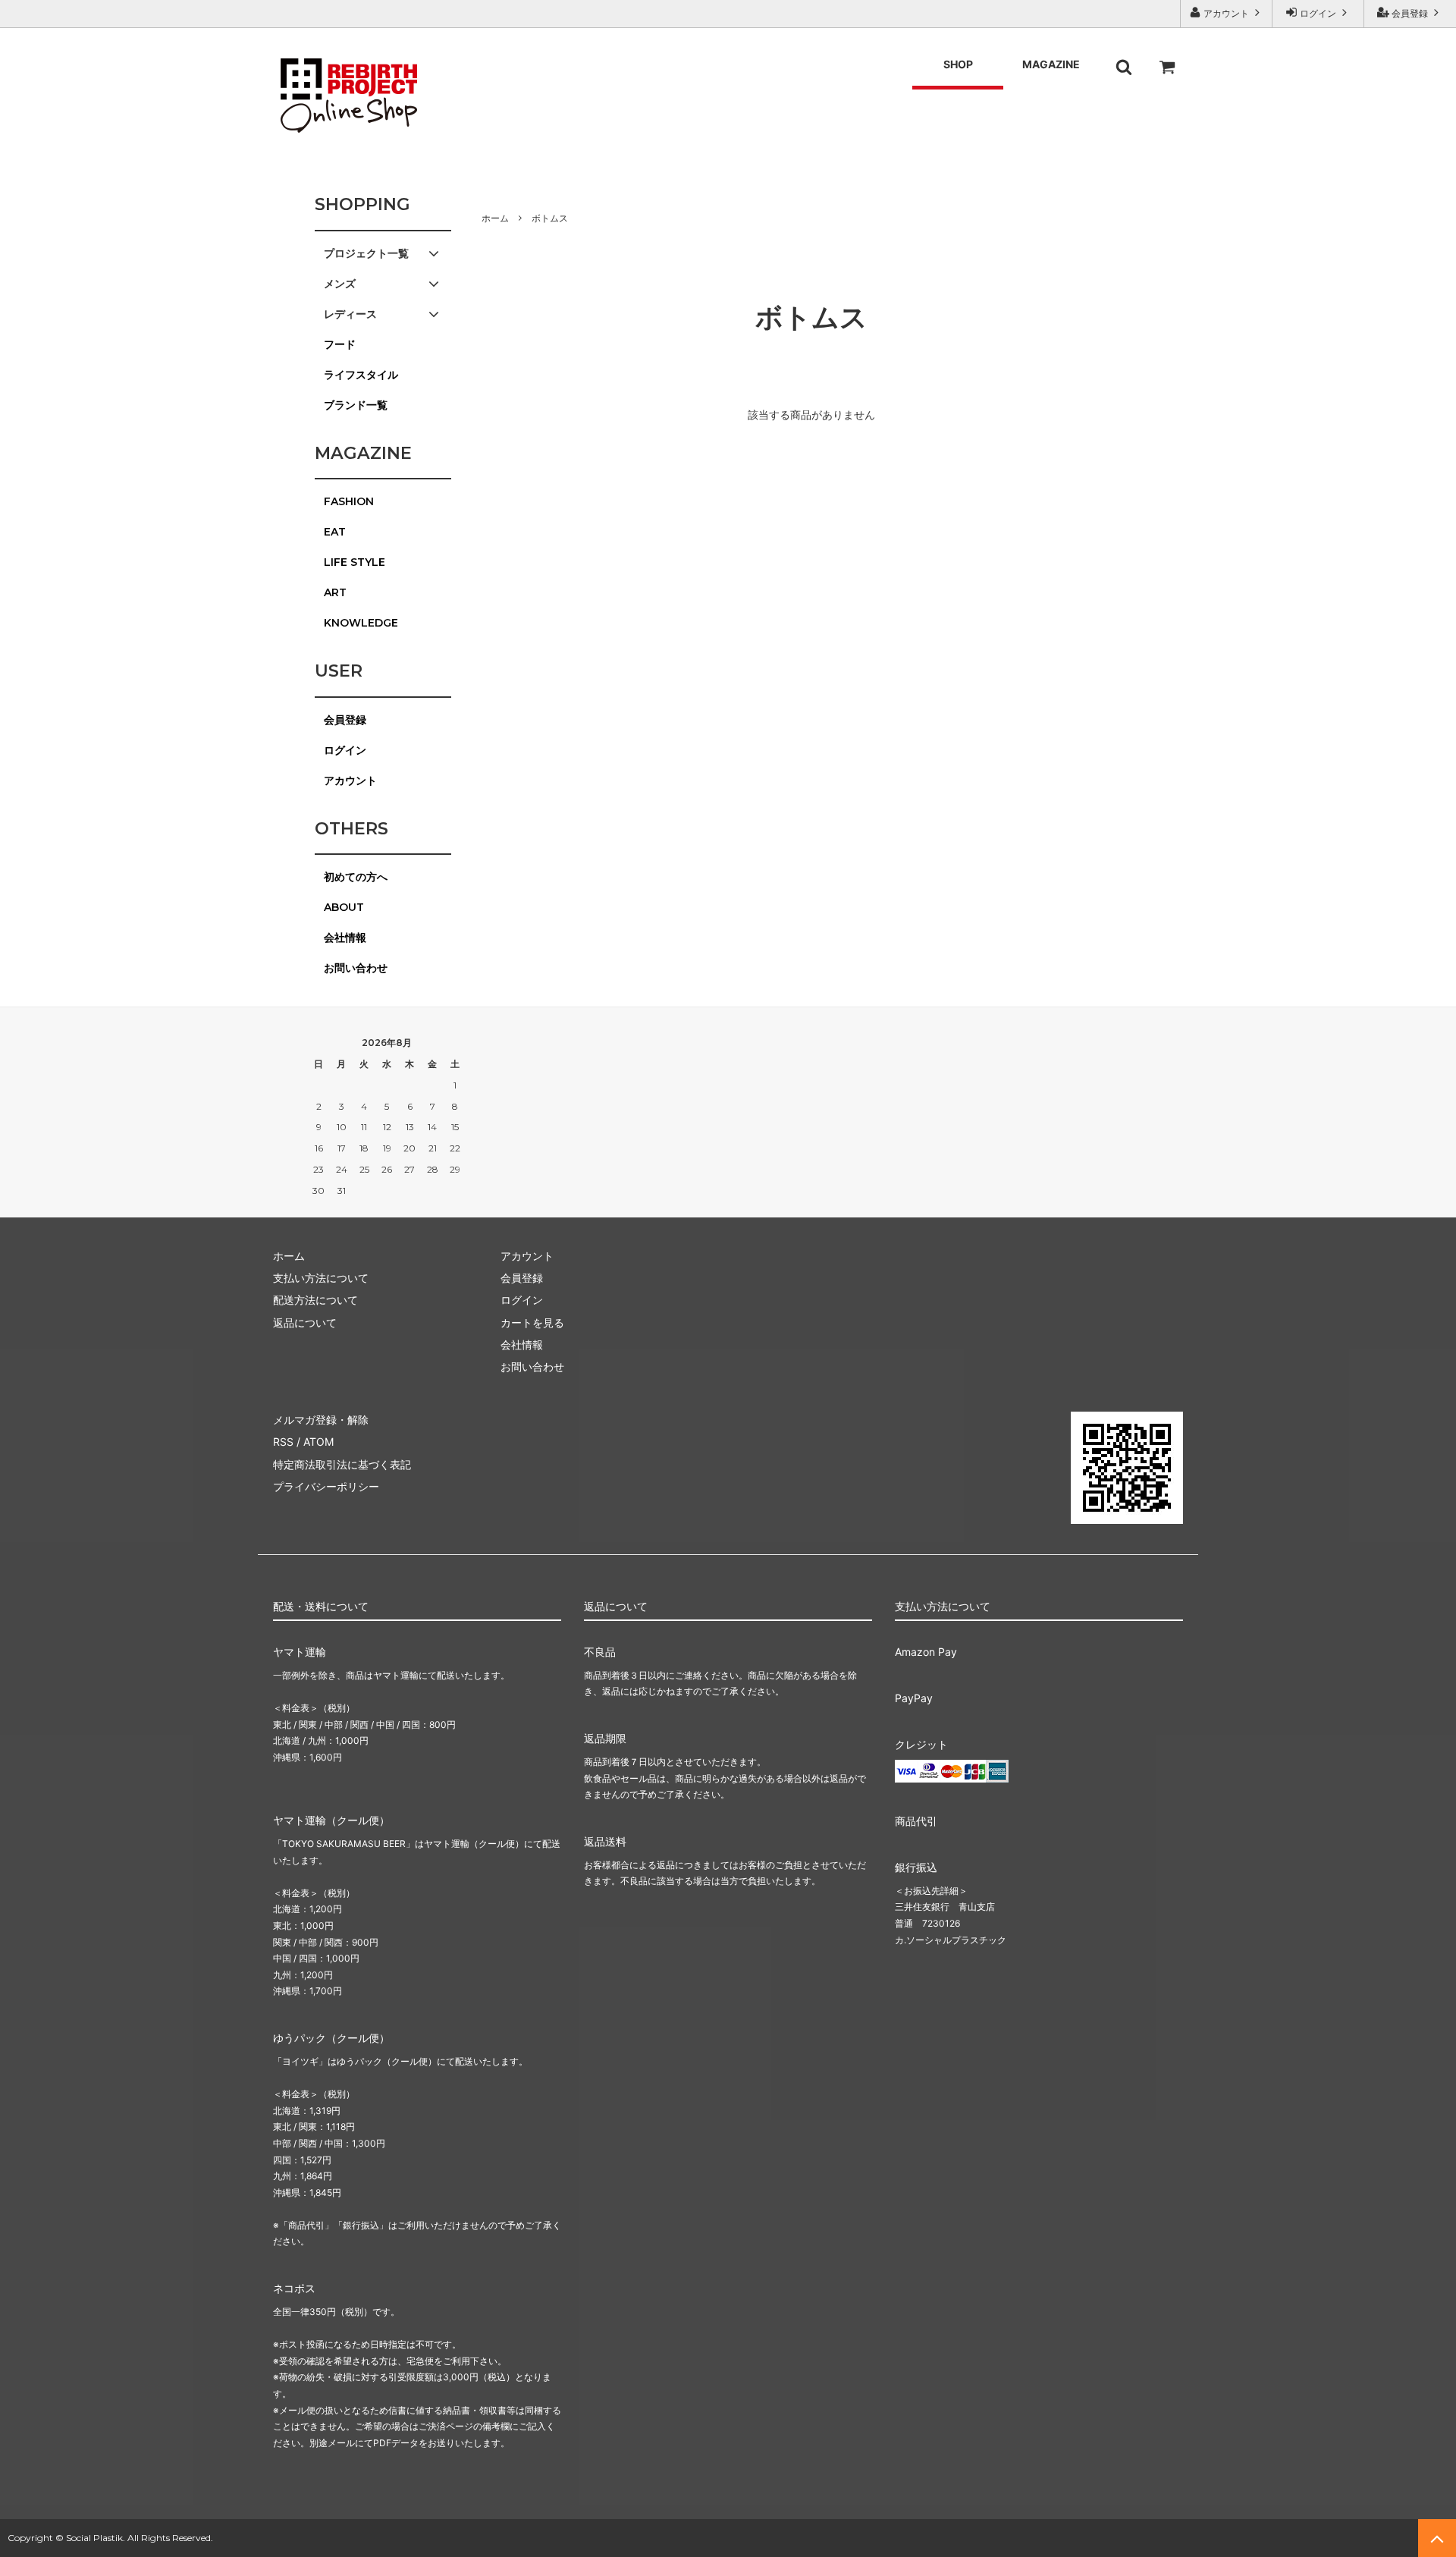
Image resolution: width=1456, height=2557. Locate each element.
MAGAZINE (1051, 64)
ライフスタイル (361, 375)
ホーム (495, 218)
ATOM (318, 1442)
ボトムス (550, 218)
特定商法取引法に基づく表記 (342, 1464)
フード (340, 344)
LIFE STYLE (355, 562)
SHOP (958, 64)
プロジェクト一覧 (366, 253)
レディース (350, 314)
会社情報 (345, 938)
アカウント (1226, 13)
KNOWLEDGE (361, 623)
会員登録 (1410, 13)
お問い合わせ (356, 968)
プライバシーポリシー (326, 1486)
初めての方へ (356, 877)
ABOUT (344, 907)
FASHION (349, 501)
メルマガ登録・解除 (321, 1420)
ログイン (1318, 13)
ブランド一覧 (356, 405)
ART (335, 592)
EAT (335, 532)
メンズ (340, 284)
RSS (283, 1442)
